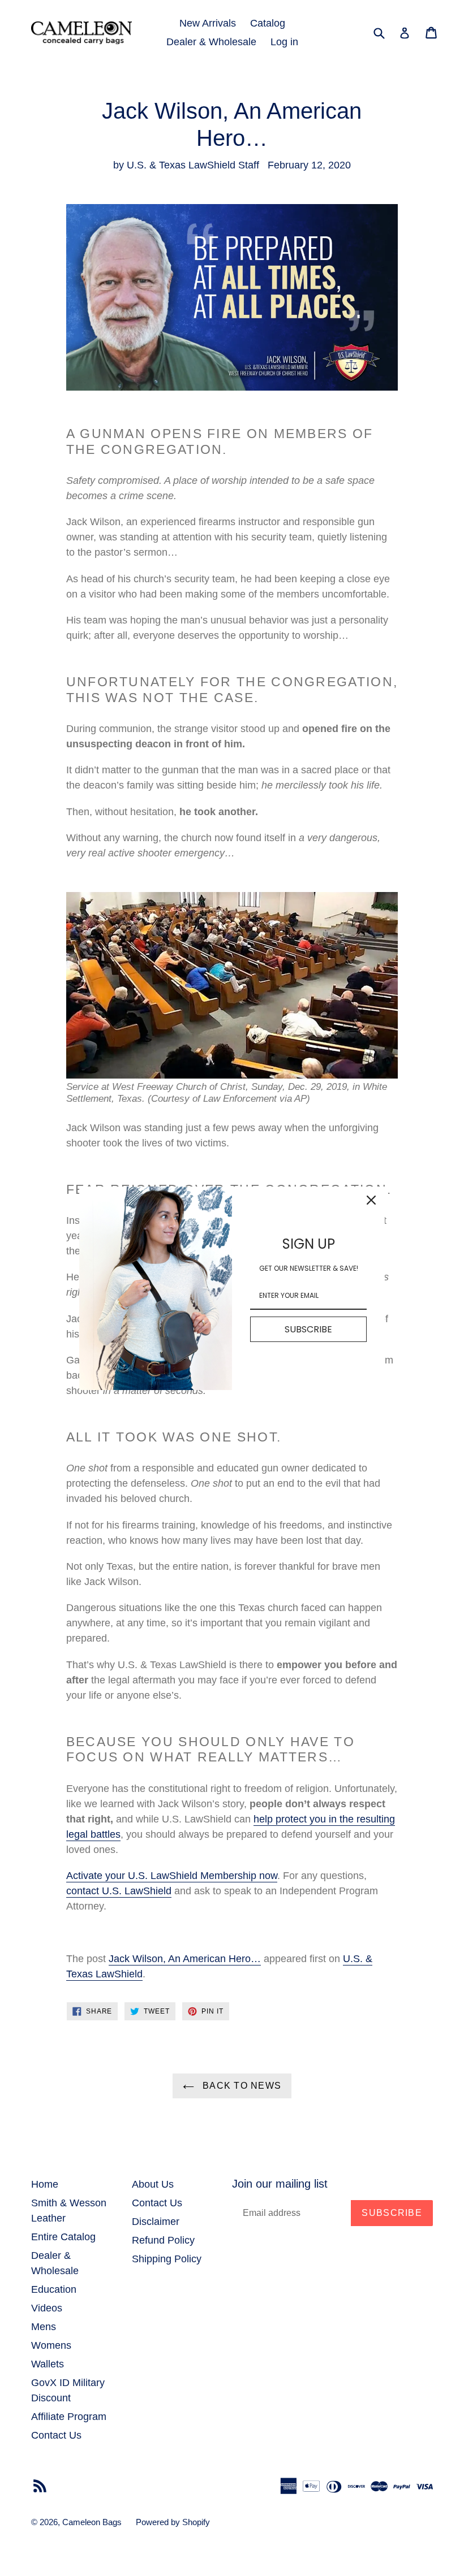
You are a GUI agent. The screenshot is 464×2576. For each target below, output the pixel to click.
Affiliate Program (69, 2417)
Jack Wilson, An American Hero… (185, 1959)
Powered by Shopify (173, 2522)
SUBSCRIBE (308, 1329)
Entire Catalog (63, 2237)
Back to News (241, 2086)
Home (45, 2184)
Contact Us (56, 2435)
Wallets (48, 2364)
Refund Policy (163, 2240)
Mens (44, 2327)
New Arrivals (208, 23)
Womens (51, 2345)
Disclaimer (156, 2222)
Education (54, 2289)
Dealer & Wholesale (211, 42)
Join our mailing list (280, 2184)
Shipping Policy (167, 2259)
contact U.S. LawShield (119, 1891)
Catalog (268, 23)
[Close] (371, 1200)
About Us (153, 2184)
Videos (47, 2308)
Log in (284, 42)
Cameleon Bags (92, 2522)
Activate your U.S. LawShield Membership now (172, 1876)
